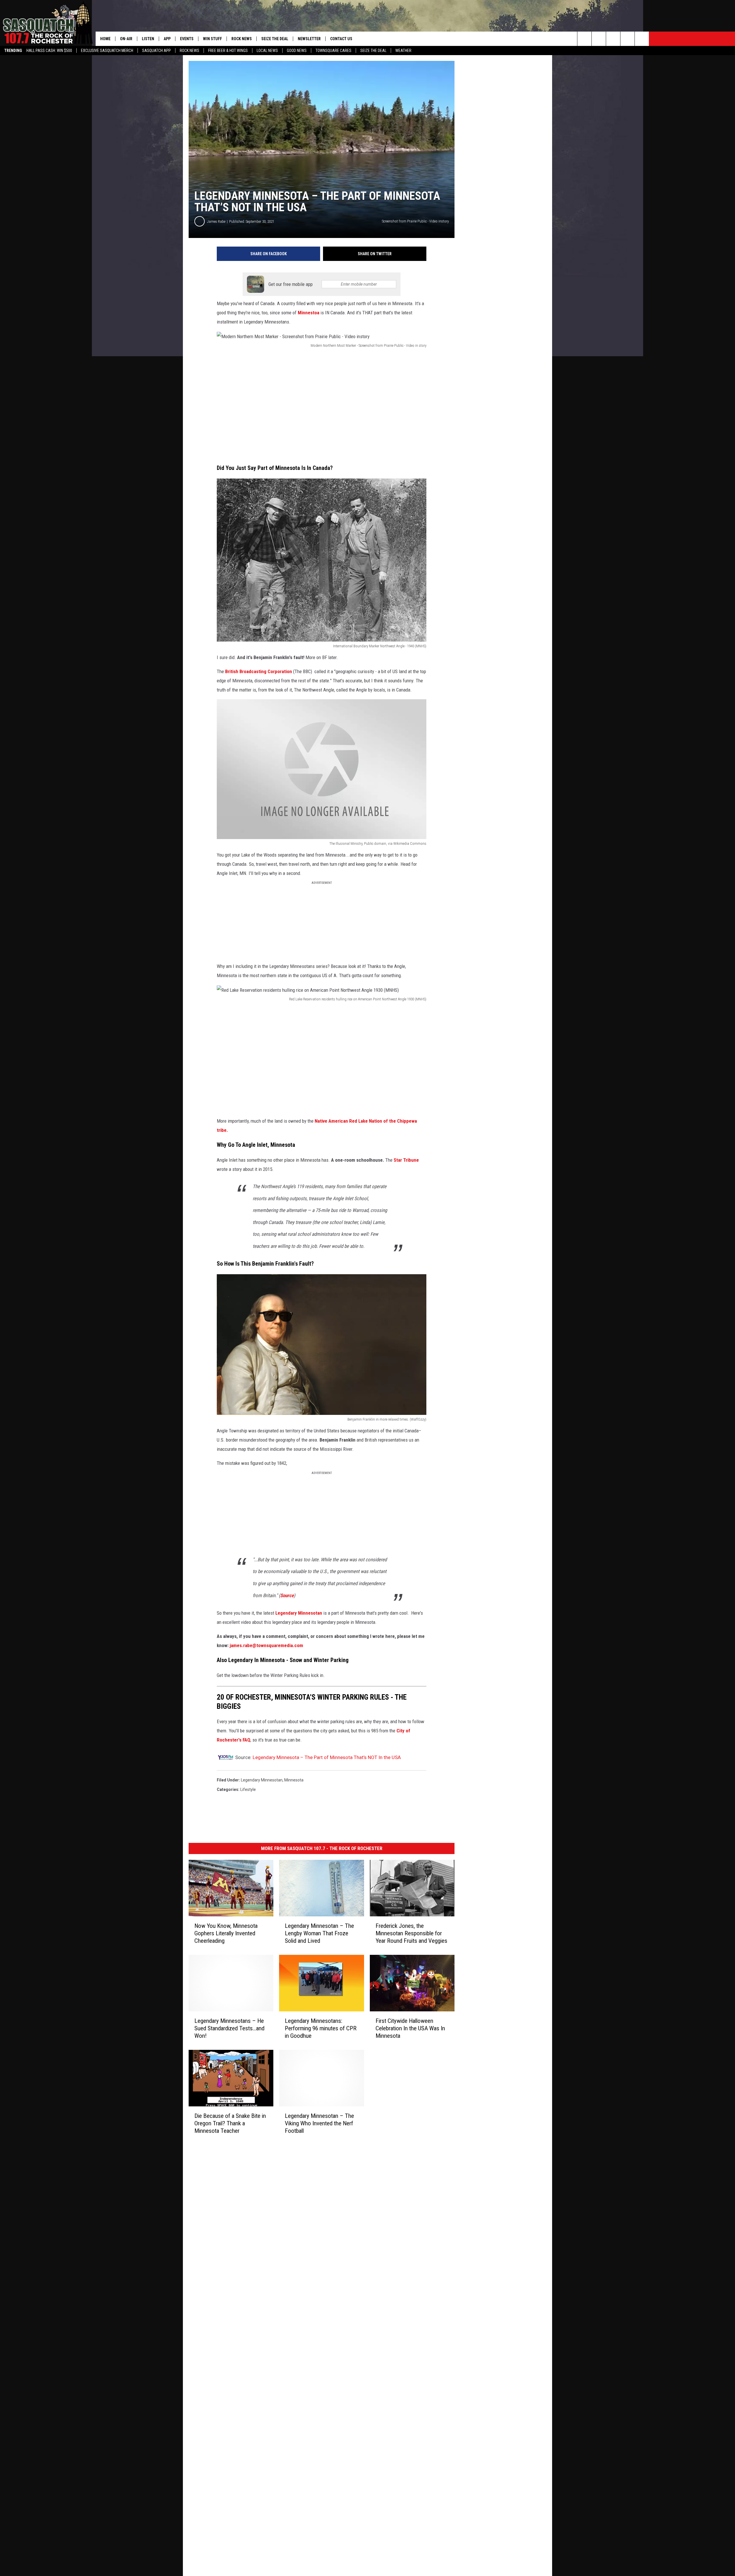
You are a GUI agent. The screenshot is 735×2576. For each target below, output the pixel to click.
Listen (148, 39)
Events (187, 39)
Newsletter (309, 39)
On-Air (126, 39)
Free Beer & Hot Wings (228, 51)
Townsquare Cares (333, 51)
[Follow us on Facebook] (613, 39)
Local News (267, 51)
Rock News (189, 51)
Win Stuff (212, 39)
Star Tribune (406, 1160)
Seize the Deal (373, 51)
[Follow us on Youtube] (642, 39)
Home (105, 39)
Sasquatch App (156, 51)
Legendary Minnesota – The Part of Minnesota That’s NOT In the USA (327, 1757)
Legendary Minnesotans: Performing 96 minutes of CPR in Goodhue (321, 2028)
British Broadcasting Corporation (259, 671)
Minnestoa (309, 313)
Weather (403, 51)
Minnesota (294, 1780)
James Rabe (216, 221)
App (167, 39)
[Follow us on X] (627, 39)
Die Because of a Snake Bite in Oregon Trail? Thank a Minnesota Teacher (230, 2123)
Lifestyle (248, 1789)
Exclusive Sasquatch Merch (107, 51)
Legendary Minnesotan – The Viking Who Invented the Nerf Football (319, 2123)
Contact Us (341, 39)
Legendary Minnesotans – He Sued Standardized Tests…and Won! (229, 2028)
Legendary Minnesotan (299, 1613)
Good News (297, 51)
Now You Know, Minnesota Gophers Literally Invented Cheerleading (226, 1933)
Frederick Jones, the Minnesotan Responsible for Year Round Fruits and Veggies (411, 1933)
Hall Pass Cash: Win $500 (49, 51)
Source (287, 1595)
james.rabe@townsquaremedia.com (266, 1645)
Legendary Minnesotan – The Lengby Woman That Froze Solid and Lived (319, 1933)
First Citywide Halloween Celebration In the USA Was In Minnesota (410, 2028)
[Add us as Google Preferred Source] (599, 39)
